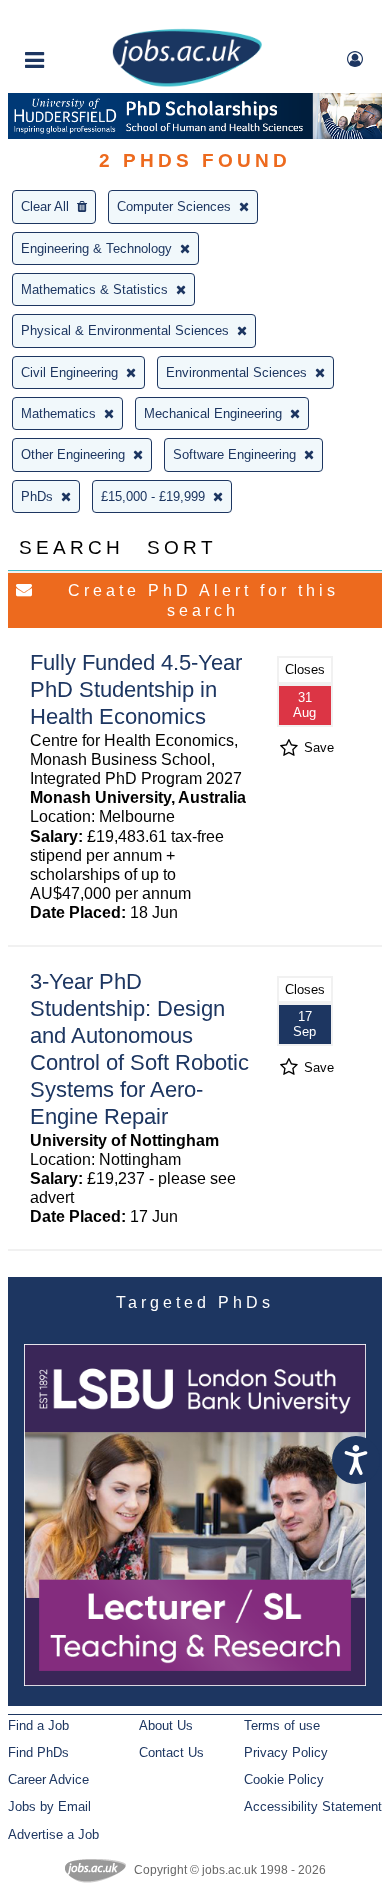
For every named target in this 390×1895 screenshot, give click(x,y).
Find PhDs (38, 1752)
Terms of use (282, 1725)
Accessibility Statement (313, 1806)
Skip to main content (80, 17)
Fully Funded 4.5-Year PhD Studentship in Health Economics (136, 689)
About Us (166, 1725)
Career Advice (48, 1779)
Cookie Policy (284, 1779)
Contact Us (171, 1752)
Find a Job (38, 1725)
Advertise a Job (53, 1834)
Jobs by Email (49, 1806)
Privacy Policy (286, 1752)
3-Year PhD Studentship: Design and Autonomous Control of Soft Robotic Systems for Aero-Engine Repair (139, 1048)
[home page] (187, 82)
